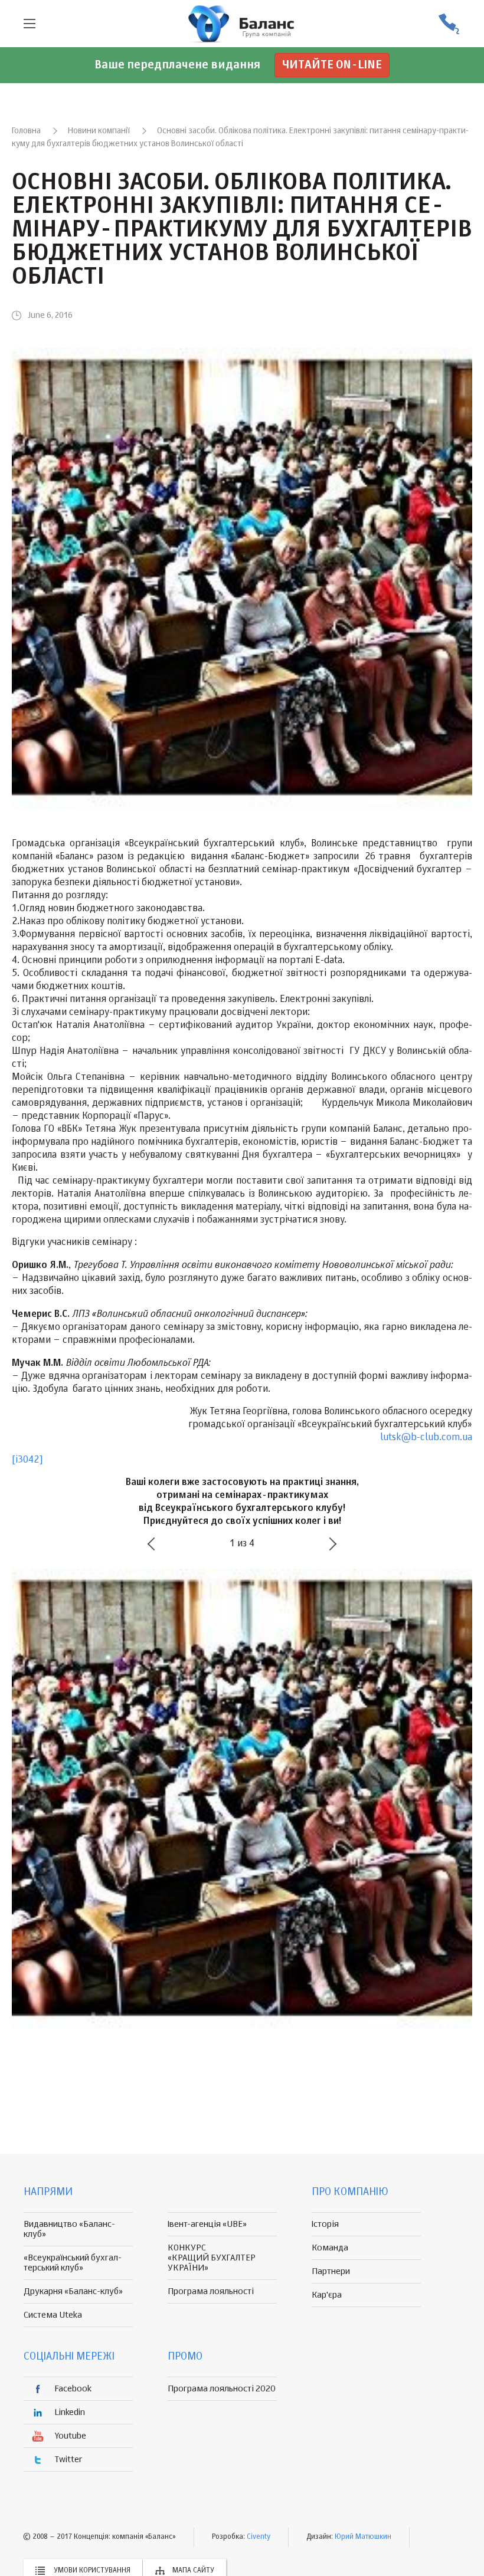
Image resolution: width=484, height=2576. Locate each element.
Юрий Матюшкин (363, 2537)
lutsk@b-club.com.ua (426, 1438)
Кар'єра (327, 2295)
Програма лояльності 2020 (222, 2389)
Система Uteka (53, 2315)
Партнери (331, 2271)
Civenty (259, 2537)
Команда (330, 2248)
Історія (325, 2224)
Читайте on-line (332, 65)
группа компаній (242, 24)
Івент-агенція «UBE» (207, 2224)
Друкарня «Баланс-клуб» (73, 2291)
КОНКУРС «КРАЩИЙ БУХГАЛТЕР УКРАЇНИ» (212, 2258)
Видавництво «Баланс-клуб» (69, 2229)
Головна (26, 131)
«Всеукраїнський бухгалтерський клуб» (73, 2263)
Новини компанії (99, 131)
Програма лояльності (211, 2291)
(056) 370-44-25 (449, 24)
